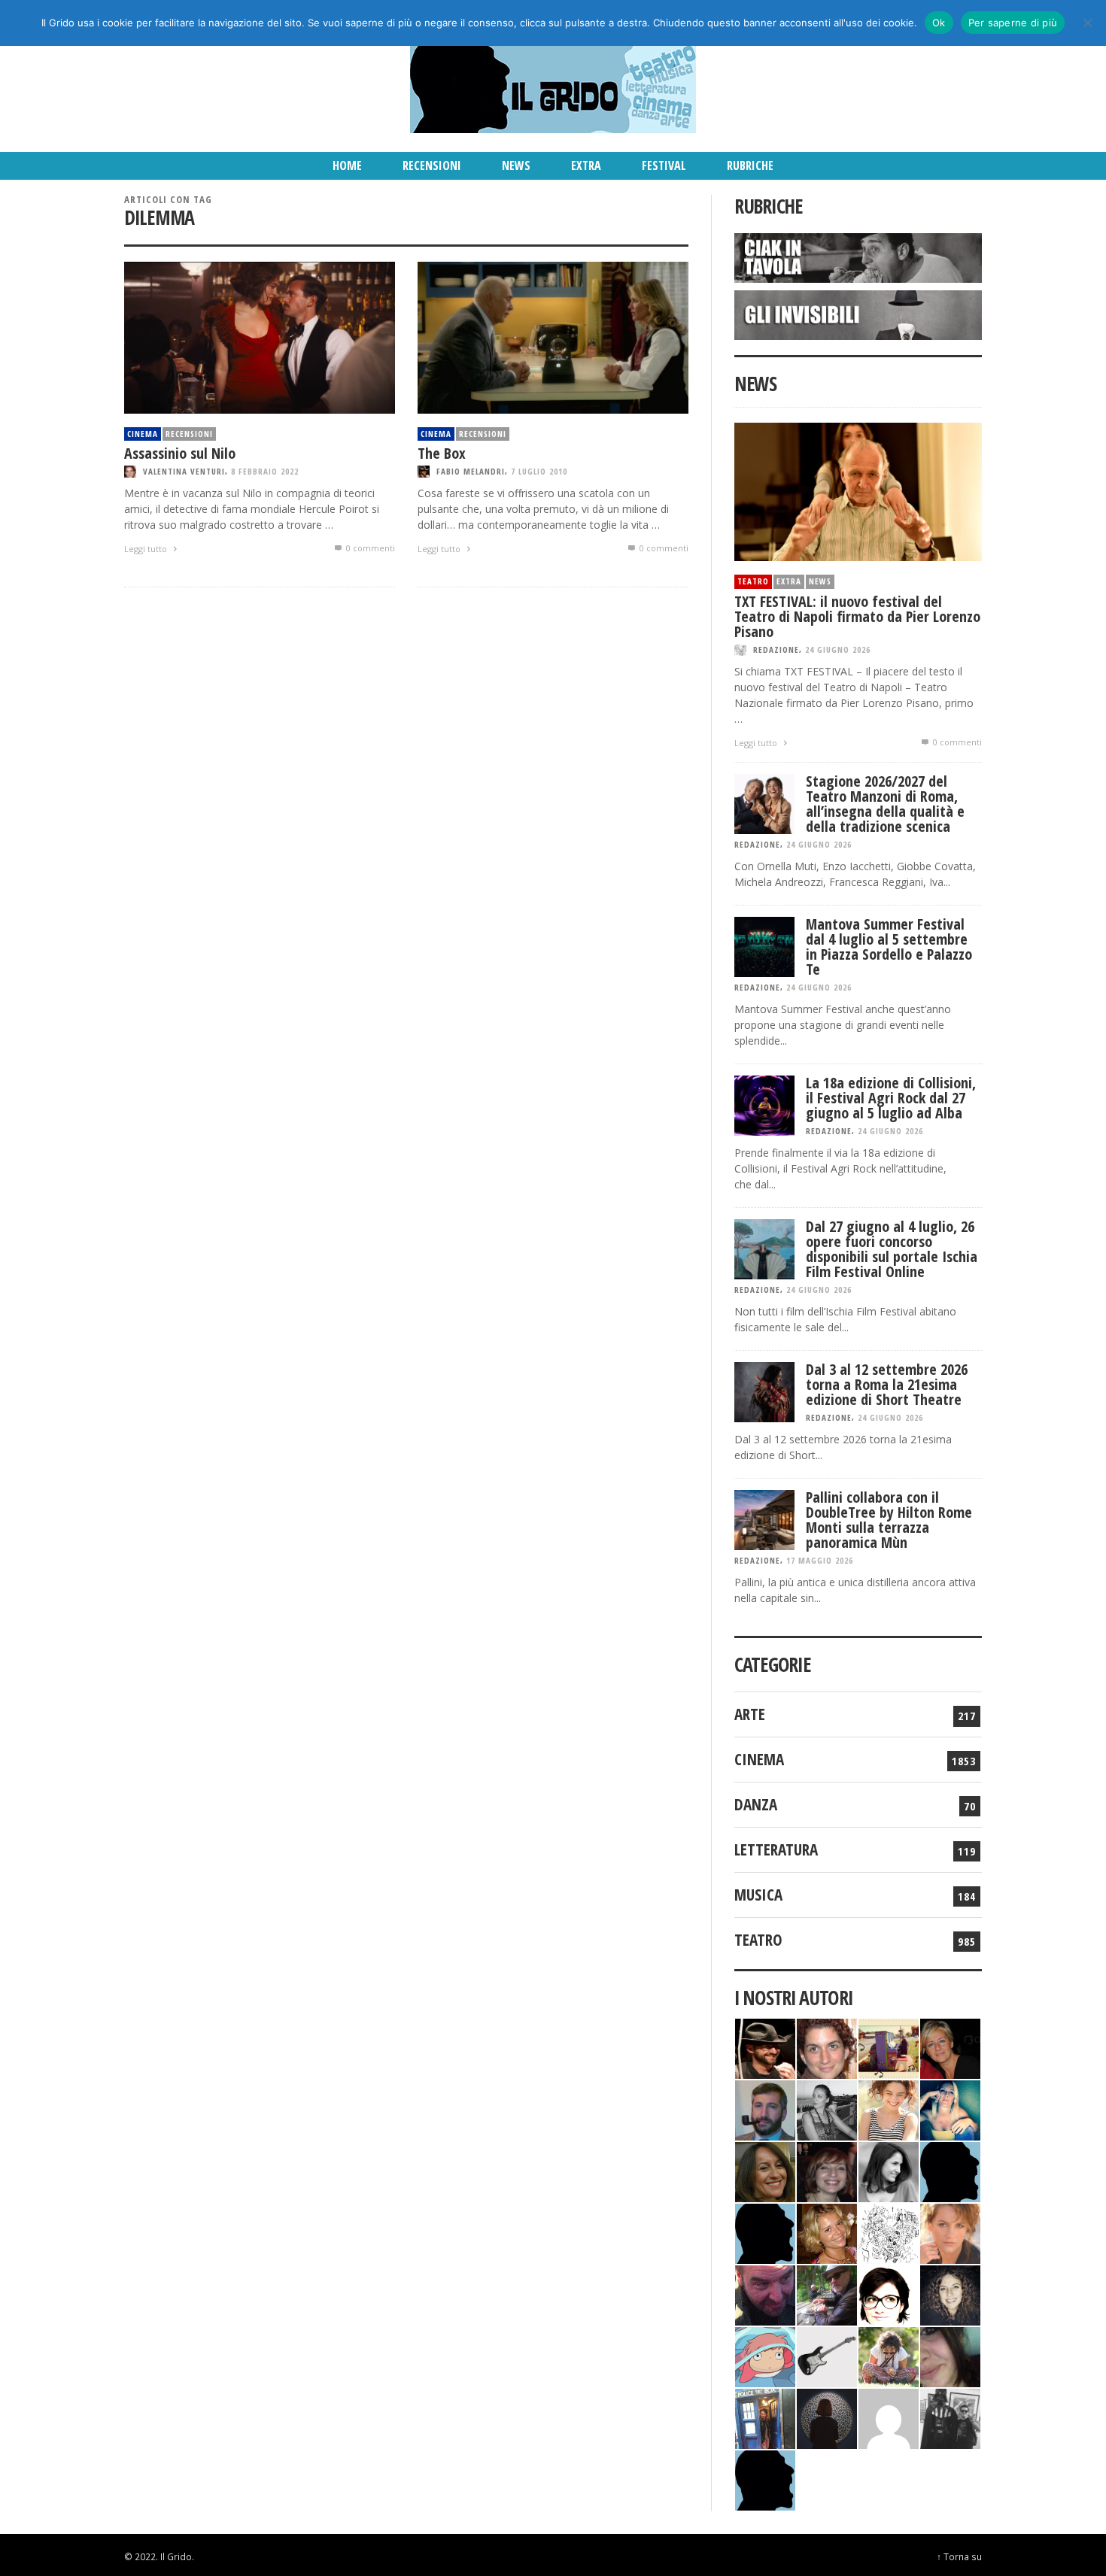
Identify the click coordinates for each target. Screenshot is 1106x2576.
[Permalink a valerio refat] (889, 2417)
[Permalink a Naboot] (827, 2355)
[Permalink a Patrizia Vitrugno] (827, 2170)
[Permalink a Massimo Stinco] (765, 2109)
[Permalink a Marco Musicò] (765, 2232)
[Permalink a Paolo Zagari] (827, 2294)
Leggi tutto (147, 549)
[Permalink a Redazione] (889, 2232)
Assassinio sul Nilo (180, 453)
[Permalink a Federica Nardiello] (827, 2417)
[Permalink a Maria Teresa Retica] (950, 2047)
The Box (442, 453)
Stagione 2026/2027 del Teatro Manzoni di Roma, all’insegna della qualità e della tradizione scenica (885, 804)
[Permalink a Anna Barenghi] (889, 2294)
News (820, 581)
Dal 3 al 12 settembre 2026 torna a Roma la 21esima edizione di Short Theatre (887, 1384)
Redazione (776, 649)
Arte (750, 1714)
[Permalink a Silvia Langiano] (950, 2294)
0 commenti (369, 548)
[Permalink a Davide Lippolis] (765, 2294)
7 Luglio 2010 (539, 471)
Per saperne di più (1013, 23)
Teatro (753, 581)
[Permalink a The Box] (553, 337)
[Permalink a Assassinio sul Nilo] (260, 337)
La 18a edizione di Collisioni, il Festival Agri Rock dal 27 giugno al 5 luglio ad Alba (891, 1098)
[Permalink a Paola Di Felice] (827, 2232)
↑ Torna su (959, 2556)
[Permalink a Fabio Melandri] (765, 2047)
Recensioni (189, 434)
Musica (758, 1895)
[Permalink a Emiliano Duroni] (889, 2047)
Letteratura (776, 1849)
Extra (789, 581)
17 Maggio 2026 (820, 1560)
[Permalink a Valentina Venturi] (827, 2047)
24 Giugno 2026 (838, 649)
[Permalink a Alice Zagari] (950, 2355)
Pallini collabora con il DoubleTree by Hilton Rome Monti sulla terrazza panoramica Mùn (889, 1520)
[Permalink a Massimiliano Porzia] (765, 2479)
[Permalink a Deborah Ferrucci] (765, 2170)
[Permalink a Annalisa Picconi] (950, 2232)
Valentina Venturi (184, 471)
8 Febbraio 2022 (265, 471)
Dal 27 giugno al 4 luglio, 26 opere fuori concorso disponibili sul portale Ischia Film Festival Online (892, 1249)
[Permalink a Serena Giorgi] (827, 2109)
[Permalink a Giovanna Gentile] (889, 2170)
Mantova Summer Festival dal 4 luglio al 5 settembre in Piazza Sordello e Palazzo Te (889, 947)
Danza (756, 1804)
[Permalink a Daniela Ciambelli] (950, 2109)
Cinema (143, 434)
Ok (939, 23)
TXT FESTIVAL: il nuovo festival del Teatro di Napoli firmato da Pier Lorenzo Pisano (857, 616)
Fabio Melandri (471, 471)
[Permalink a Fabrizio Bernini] (950, 2170)
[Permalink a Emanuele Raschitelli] (950, 2417)
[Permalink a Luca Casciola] (765, 2417)
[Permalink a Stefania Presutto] (889, 2355)
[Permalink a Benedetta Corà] (889, 2109)
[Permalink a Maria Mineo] (765, 2355)
